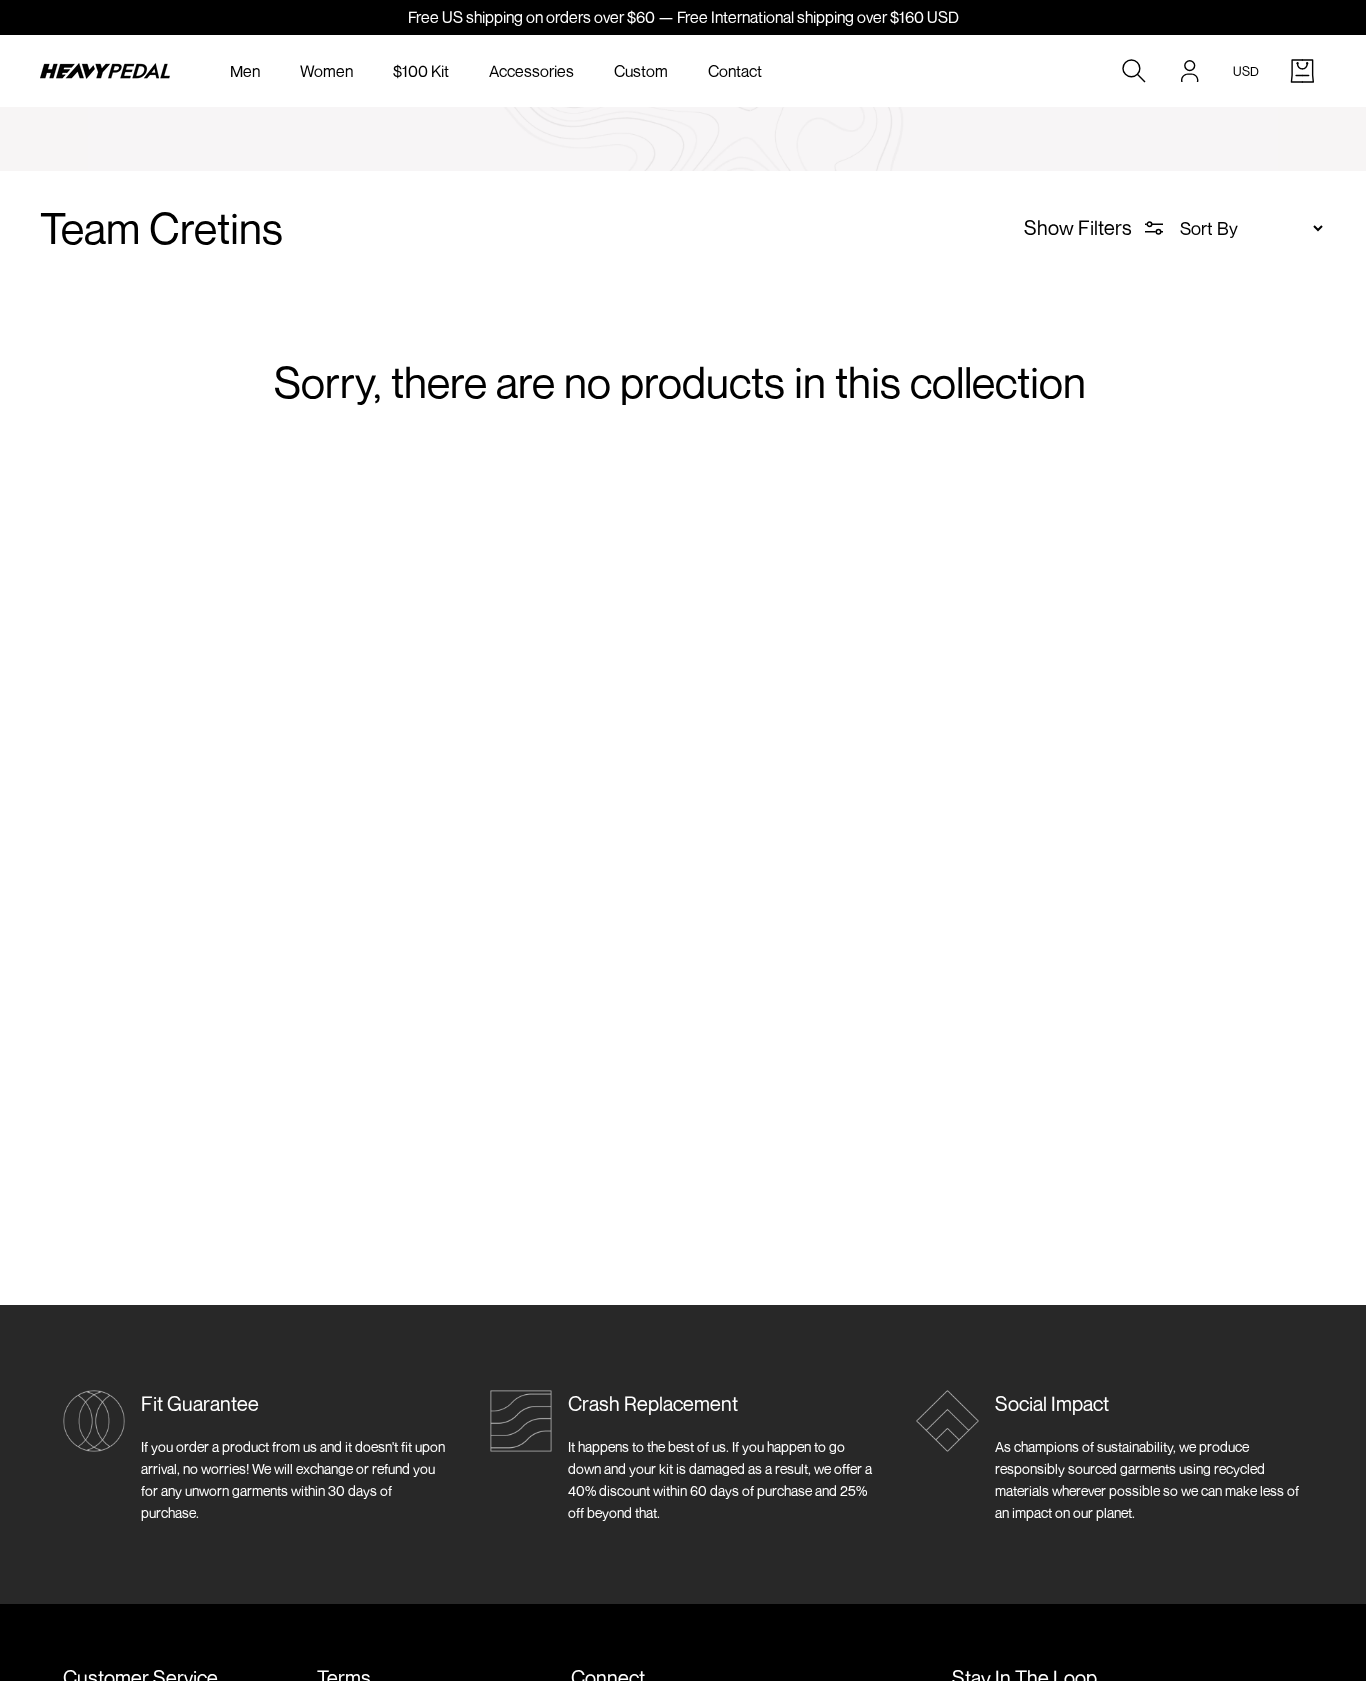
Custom (641, 71)
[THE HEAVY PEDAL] (105, 71)
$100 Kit (421, 71)
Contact (735, 71)
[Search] (1134, 71)
